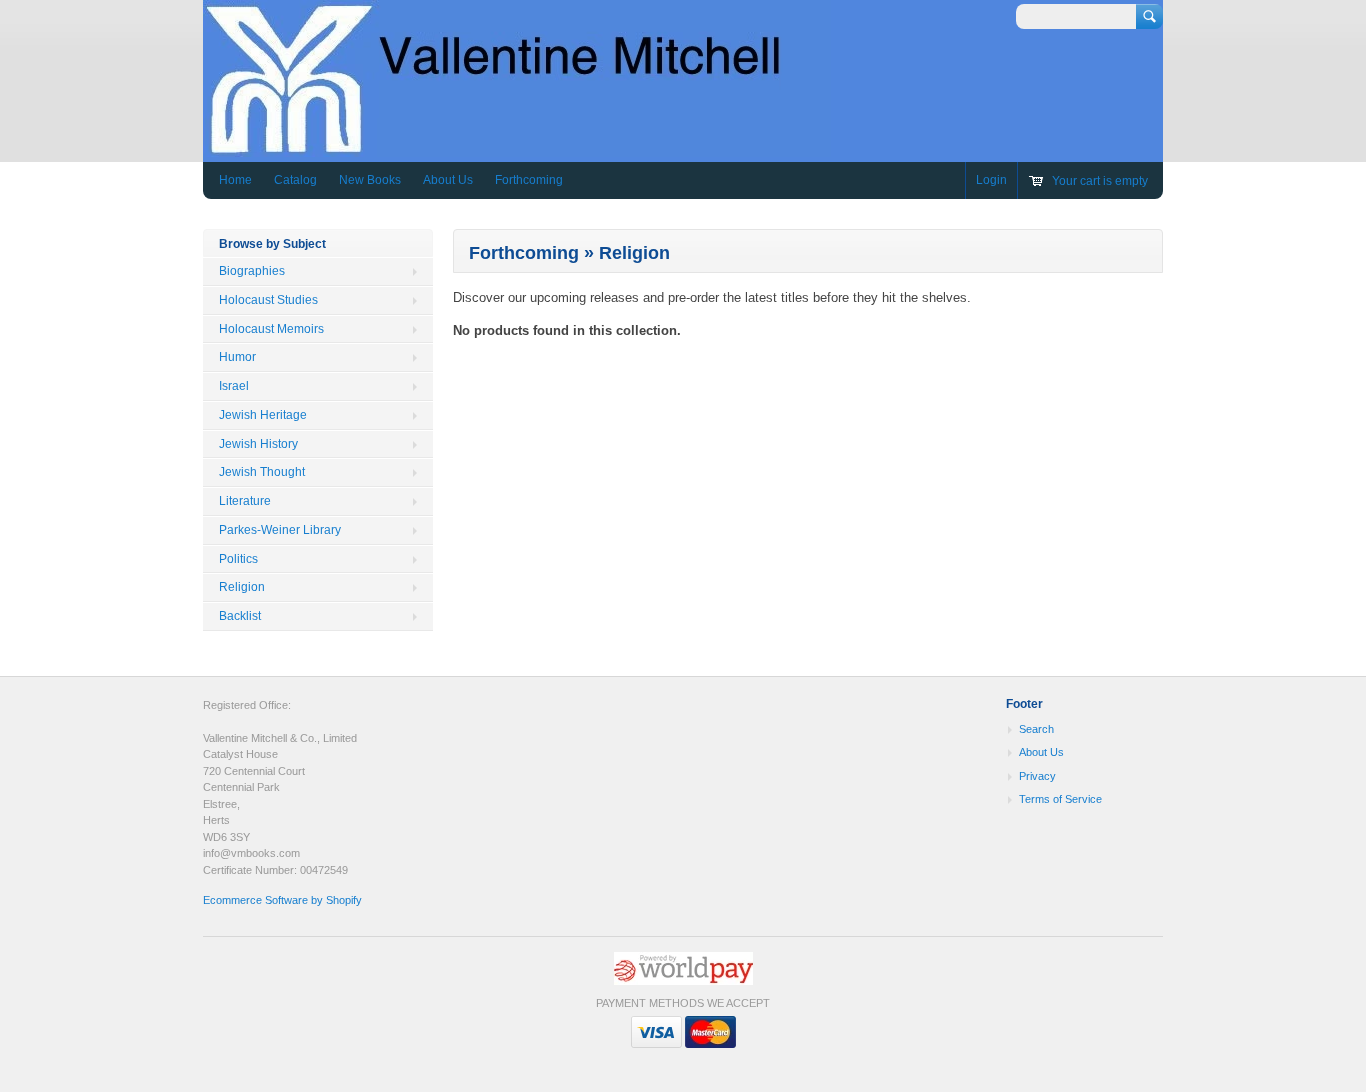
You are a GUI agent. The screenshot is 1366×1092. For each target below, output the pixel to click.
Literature (245, 501)
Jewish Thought (262, 472)
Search (1036, 729)
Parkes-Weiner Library (280, 530)
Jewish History (258, 444)
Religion (242, 587)
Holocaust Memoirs (271, 329)
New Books (370, 180)
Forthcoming (529, 180)
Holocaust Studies (268, 300)
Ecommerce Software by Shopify (282, 900)
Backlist (240, 616)
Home (235, 180)
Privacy (1037, 776)
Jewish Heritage (263, 415)
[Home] (517, 147)
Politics (238, 559)
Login (991, 180)
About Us (448, 180)
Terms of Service (1060, 799)
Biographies (252, 271)
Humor (237, 357)
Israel (234, 386)
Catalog (295, 180)
